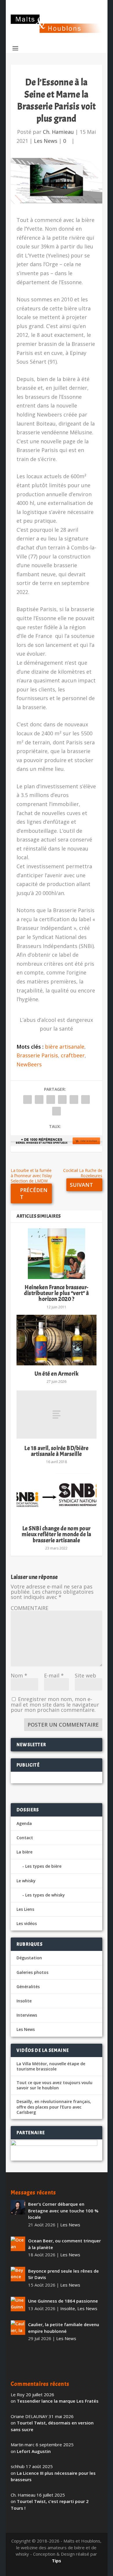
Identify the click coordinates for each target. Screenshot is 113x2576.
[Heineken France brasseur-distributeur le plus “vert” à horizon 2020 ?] (57, 1254)
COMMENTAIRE (30, 1608)
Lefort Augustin (34, 2451)
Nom (19, 1675)
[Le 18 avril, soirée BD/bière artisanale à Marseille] (57, 1415)
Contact (25, 1838)
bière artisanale (65, 1047)
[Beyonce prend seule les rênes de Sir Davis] (18, 2274)
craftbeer (73, 1055)
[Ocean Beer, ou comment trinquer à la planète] (18, 2244)
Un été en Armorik (57, 1374)
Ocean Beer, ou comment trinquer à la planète (64, 2244)
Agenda (24, 1823)
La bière (24, 1852)
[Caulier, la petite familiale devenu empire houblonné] (18, 2328)
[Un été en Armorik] (57, 1340)
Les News (46, 141)
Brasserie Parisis (37, 1055)
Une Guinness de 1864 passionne (63, 2301)
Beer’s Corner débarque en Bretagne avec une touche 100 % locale (63, 2211)
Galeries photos (32, 1972)
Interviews (27, 2015)
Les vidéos (27, 1923)
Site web (85, 1675)
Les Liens (25, 1909)
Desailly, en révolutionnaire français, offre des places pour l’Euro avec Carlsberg (54, 2107)
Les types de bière (43, 1866)
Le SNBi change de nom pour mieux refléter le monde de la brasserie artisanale (57, 1534)
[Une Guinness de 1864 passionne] (18, 2304)
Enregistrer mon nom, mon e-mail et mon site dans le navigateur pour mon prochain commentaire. (55, 1704)
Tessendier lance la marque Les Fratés (58, 2401)
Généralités (28, 1987)
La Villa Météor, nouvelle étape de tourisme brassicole (51, 2066)
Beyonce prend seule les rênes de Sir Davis (63, 2274)
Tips (57, 2561)
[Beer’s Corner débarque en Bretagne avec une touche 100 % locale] (18, 2207)
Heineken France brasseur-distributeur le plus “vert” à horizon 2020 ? (57, 1293)
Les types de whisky (45, 1895)
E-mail (54, 1675)
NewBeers (29, 1064)
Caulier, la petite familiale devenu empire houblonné (64, 2328)
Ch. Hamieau (58, 132)
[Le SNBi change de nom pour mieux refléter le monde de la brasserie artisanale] (57, 1495)
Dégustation (29, 1958)
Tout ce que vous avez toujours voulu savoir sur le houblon (54, 2085)
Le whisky (26, 1881)
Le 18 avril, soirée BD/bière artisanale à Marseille (56, 1451)
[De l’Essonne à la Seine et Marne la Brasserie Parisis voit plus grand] (57, 181)
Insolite (24, 2001)
